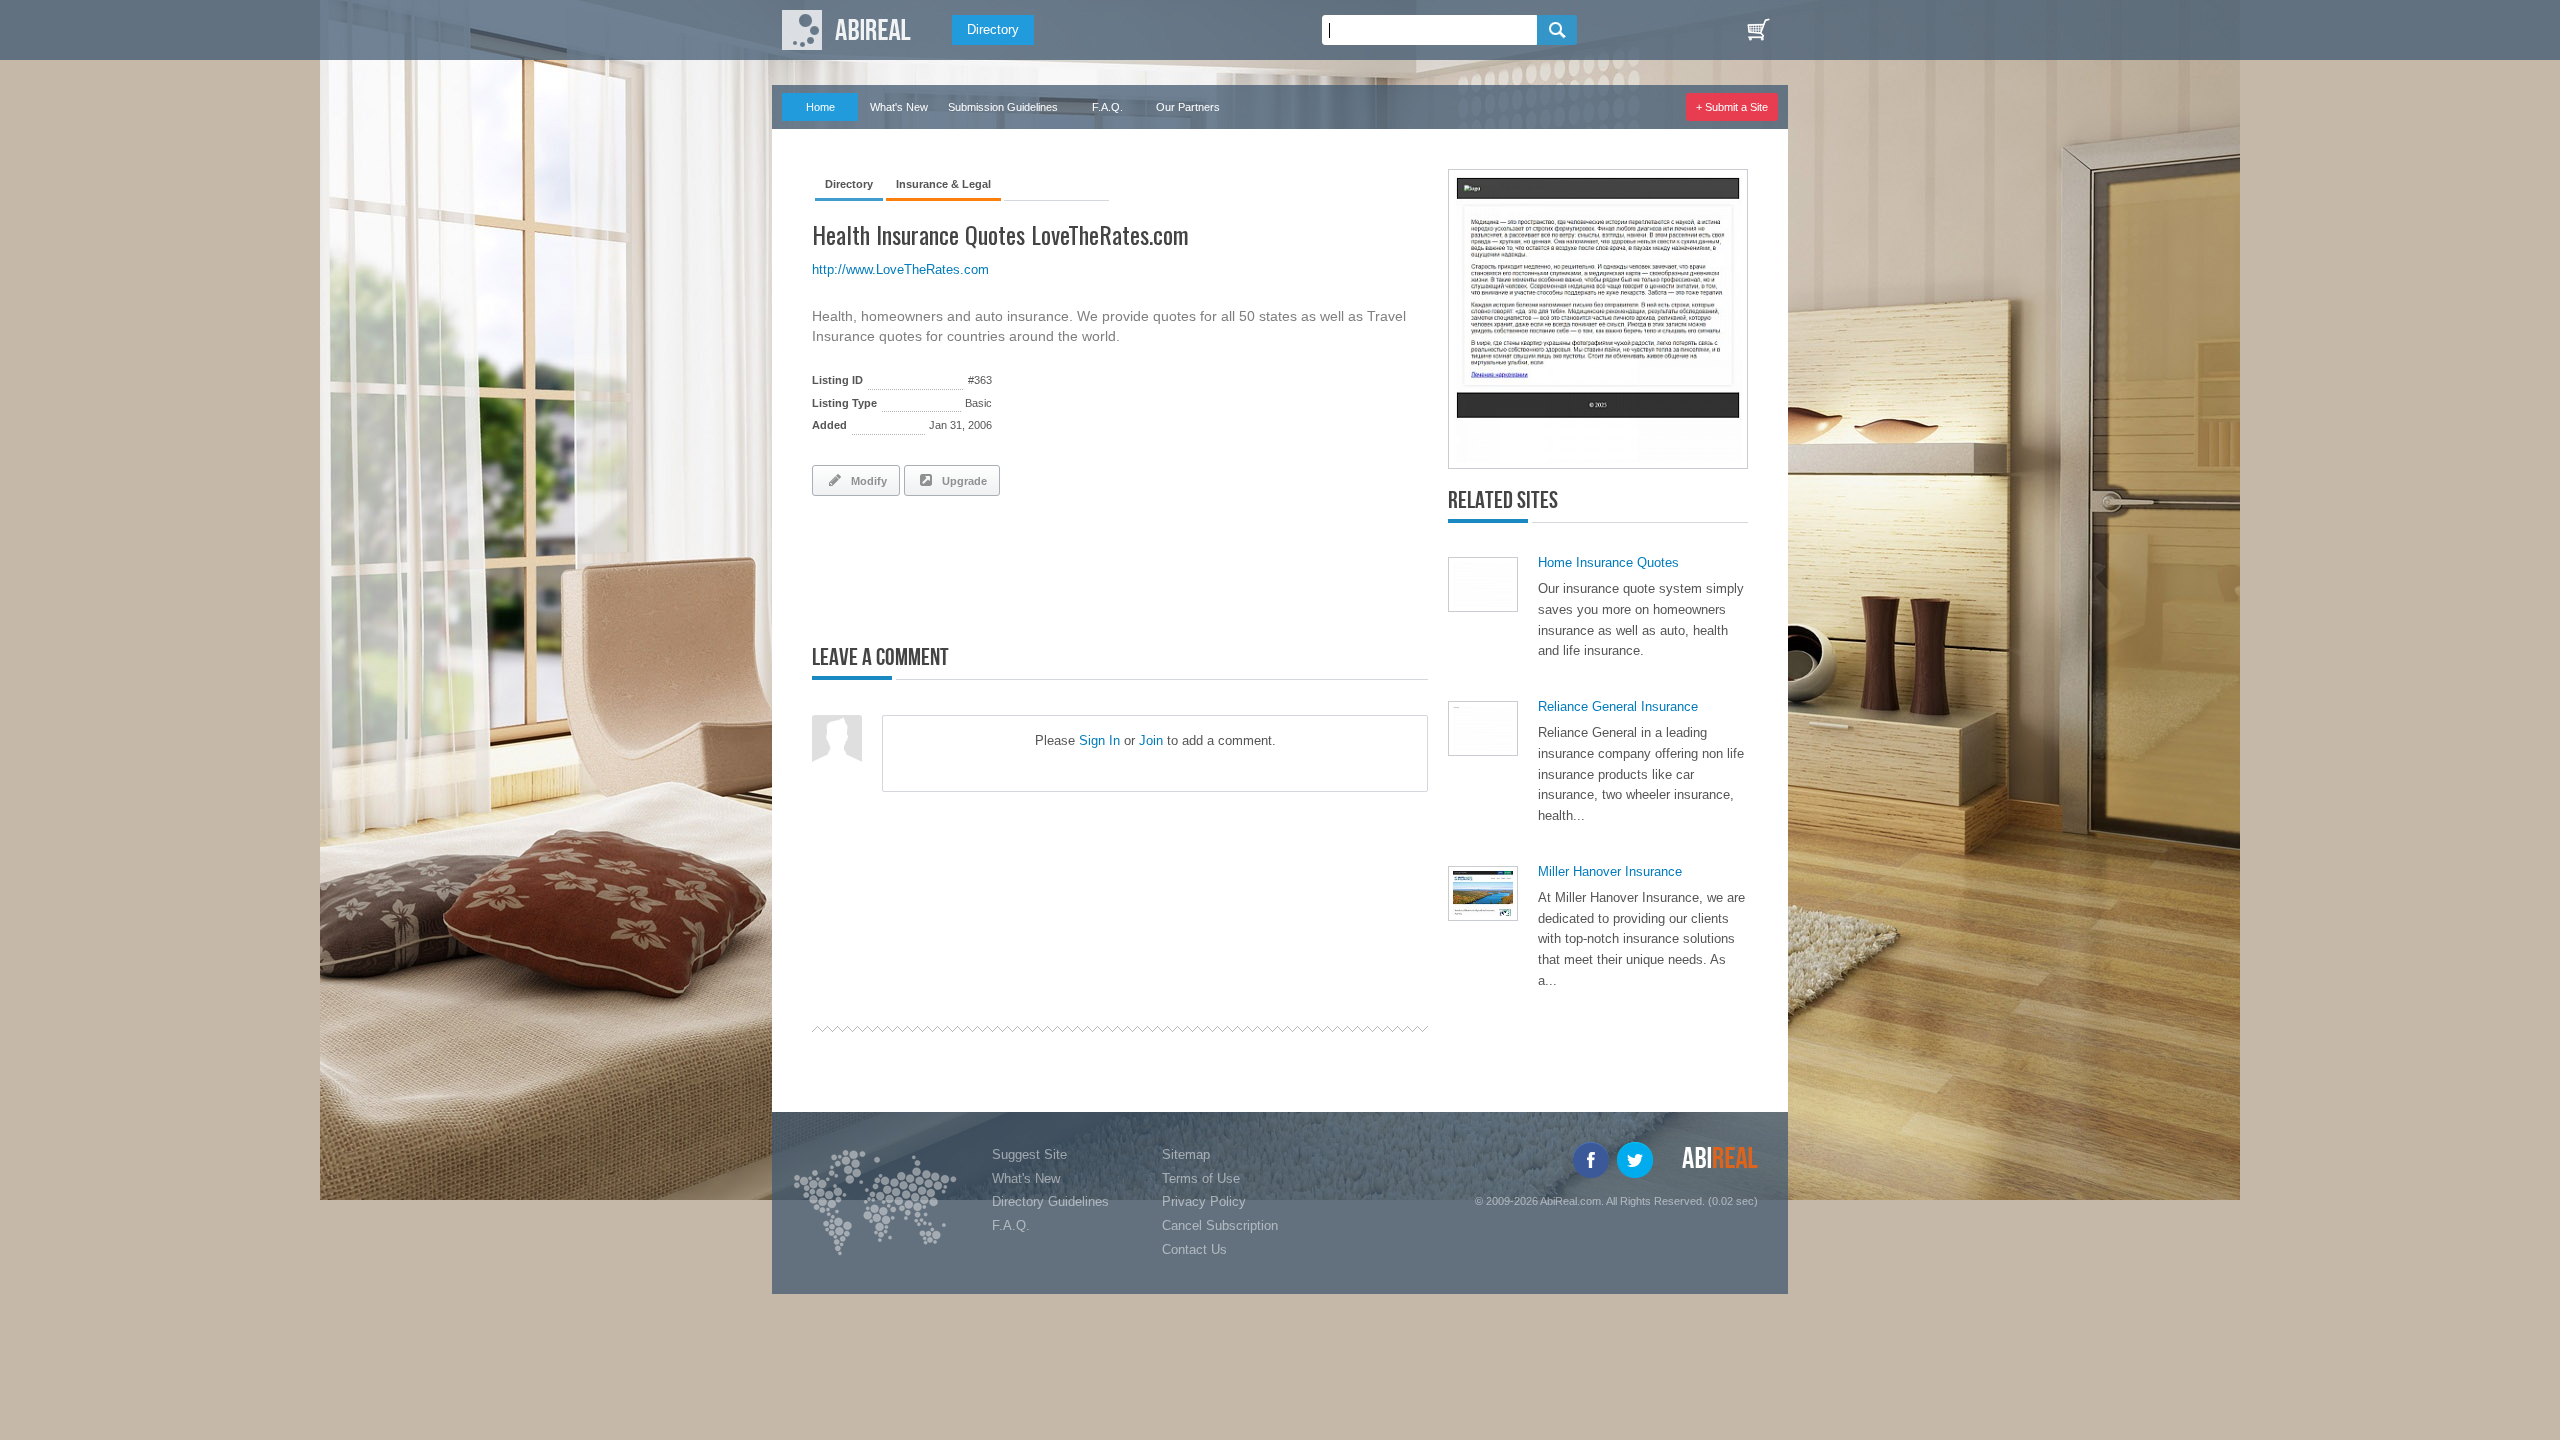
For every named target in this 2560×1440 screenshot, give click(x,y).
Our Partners (1188, 107)
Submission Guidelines (1003, 107)
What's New (899, 107)
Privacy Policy (1204, 1201)
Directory (993, 29)
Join (1151, 740)
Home (820, 107)
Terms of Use (1201, 1178)
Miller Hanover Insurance (1610, 871)
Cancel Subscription (1220, 1225)
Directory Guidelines (1050, 1201)
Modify (866, 481)
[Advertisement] (1046, 566)
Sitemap (1186, 1154)
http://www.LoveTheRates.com (900, 269)
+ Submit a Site (1732, 107)
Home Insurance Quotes (1608, 562)
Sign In (1099, 740)
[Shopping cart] (1758, 30)
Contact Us (1194, 1249)
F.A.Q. (1107, 107)
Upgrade (961, 481)
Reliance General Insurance (1618, 706)
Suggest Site (1029, 1154)
